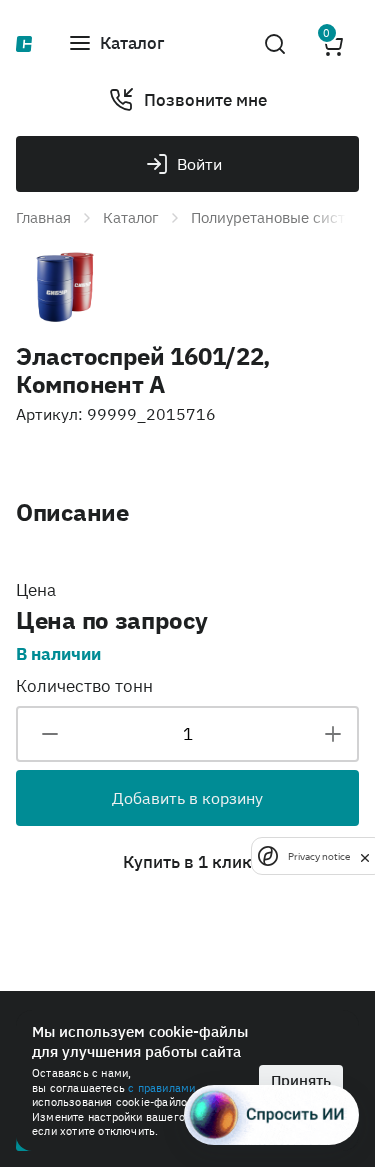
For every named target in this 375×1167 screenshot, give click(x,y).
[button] (116, 44)
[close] (365, 856)
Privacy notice (319, 856)
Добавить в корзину (187, 798)
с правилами (161, 1088)
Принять (301, 1080)
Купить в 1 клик (187, 862)
